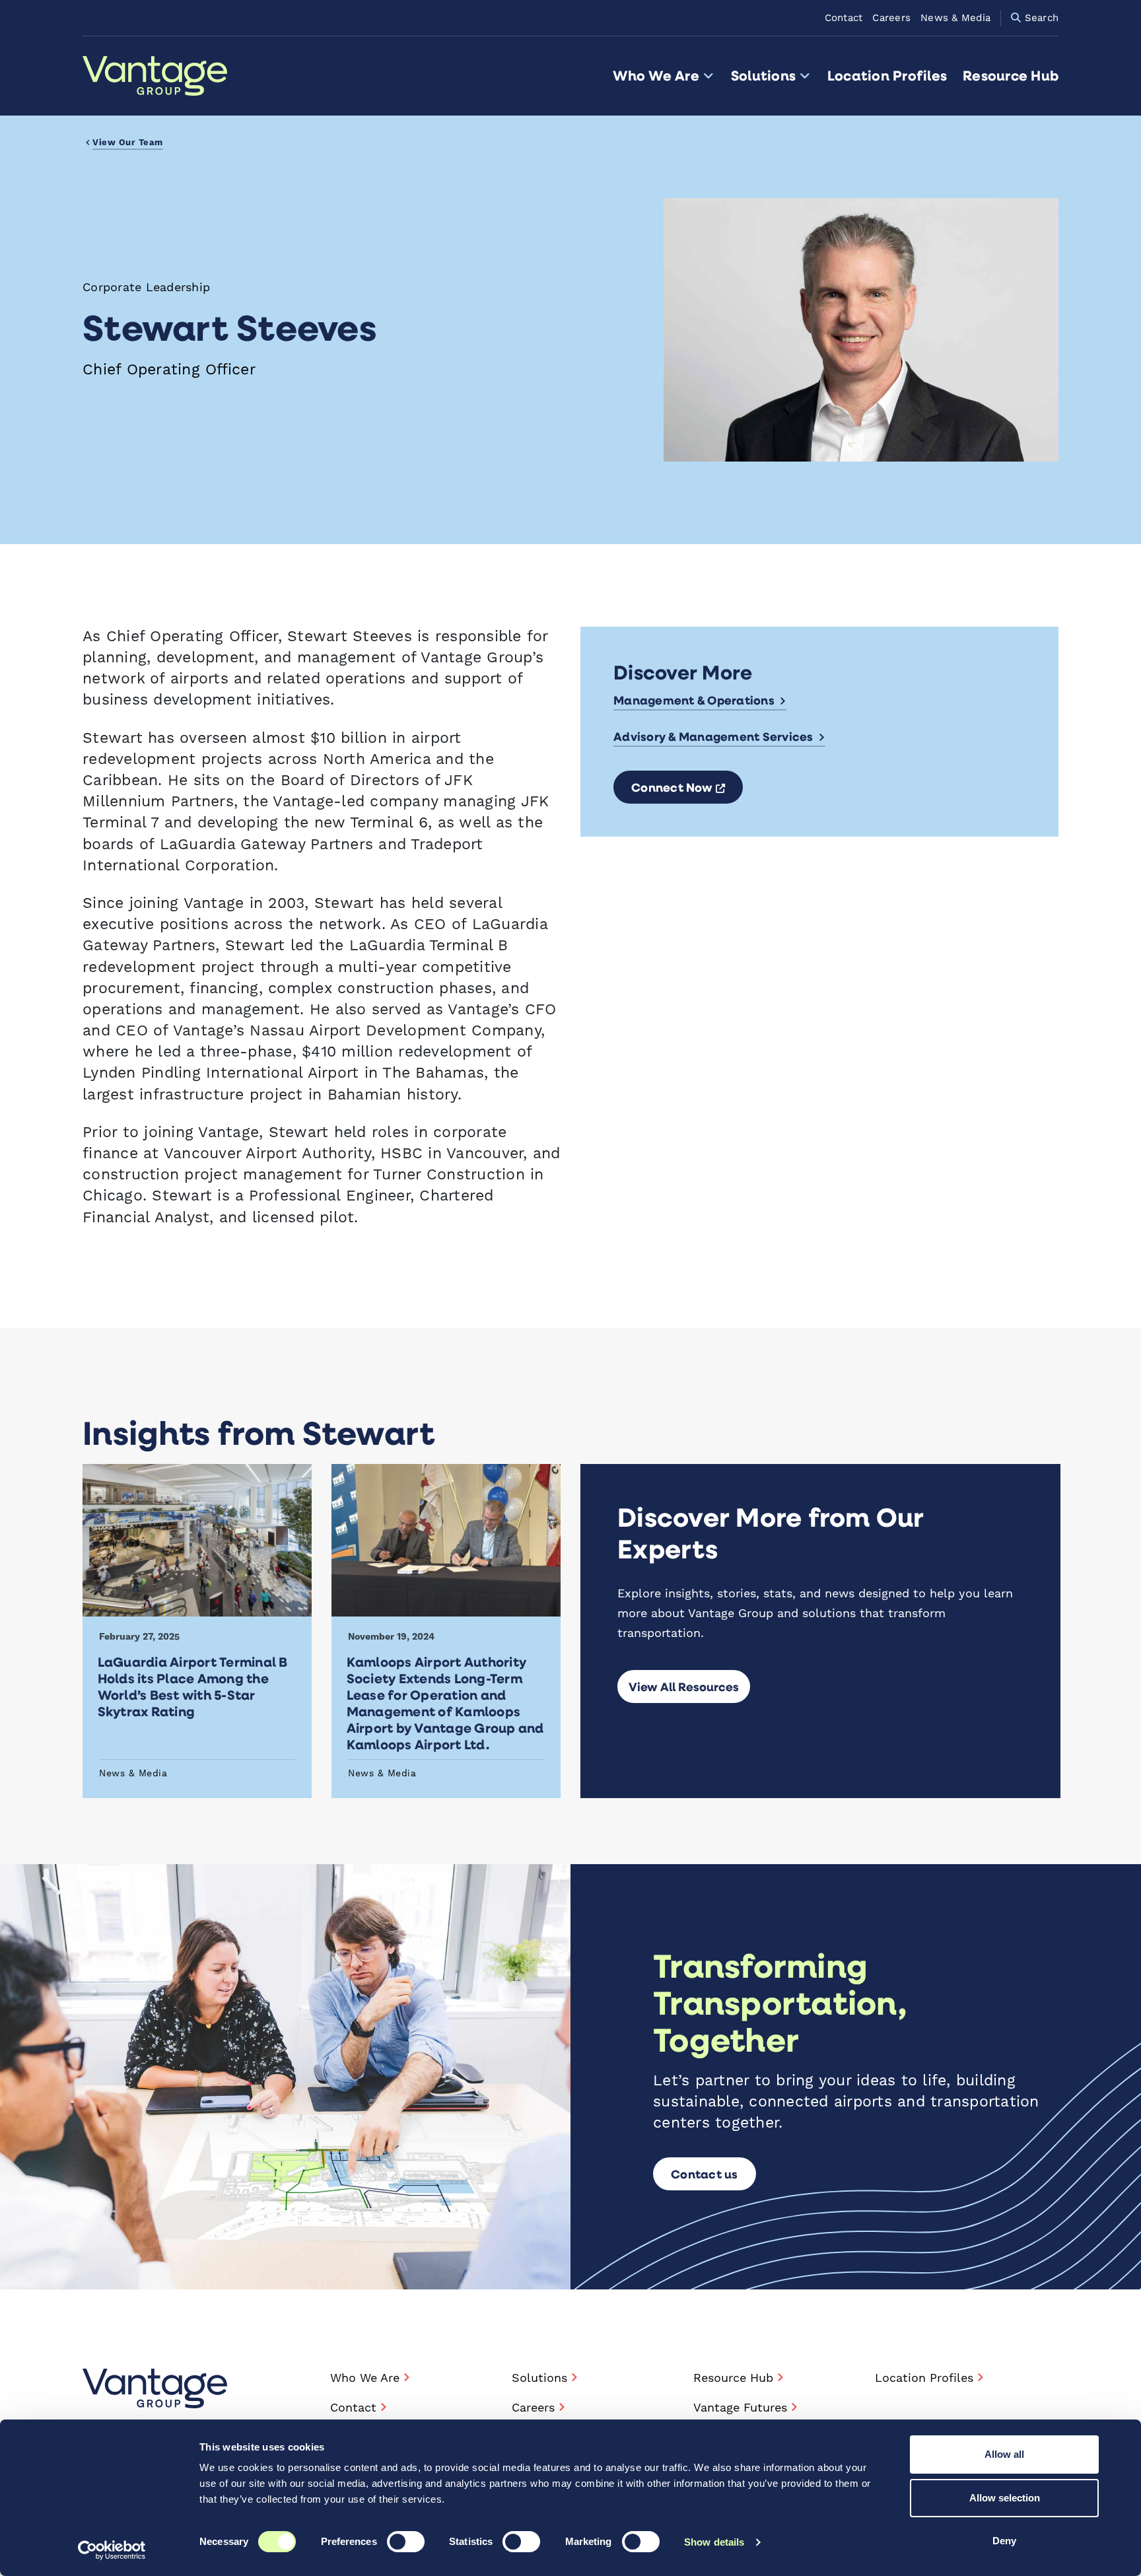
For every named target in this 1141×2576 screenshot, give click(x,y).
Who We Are (656, 76)
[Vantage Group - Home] (155, 2388)
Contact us (705, 2174)
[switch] (406, 2542)
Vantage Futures (740, 2408)
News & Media (955, 18)
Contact (844, 18)
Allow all (1004, 2454)
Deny (1004, 2541)
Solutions (763, 76)
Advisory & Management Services (713, 736)
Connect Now (687, 787)
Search (1040, 18)
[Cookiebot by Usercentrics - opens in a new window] (112, 2550)
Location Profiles (887, 76)
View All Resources (684, 1687)
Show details (714, 2542)
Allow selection (1005, 2498)
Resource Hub (1011, 76)
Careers (891, 18)
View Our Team (128, 143)
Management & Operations (694, 700)
